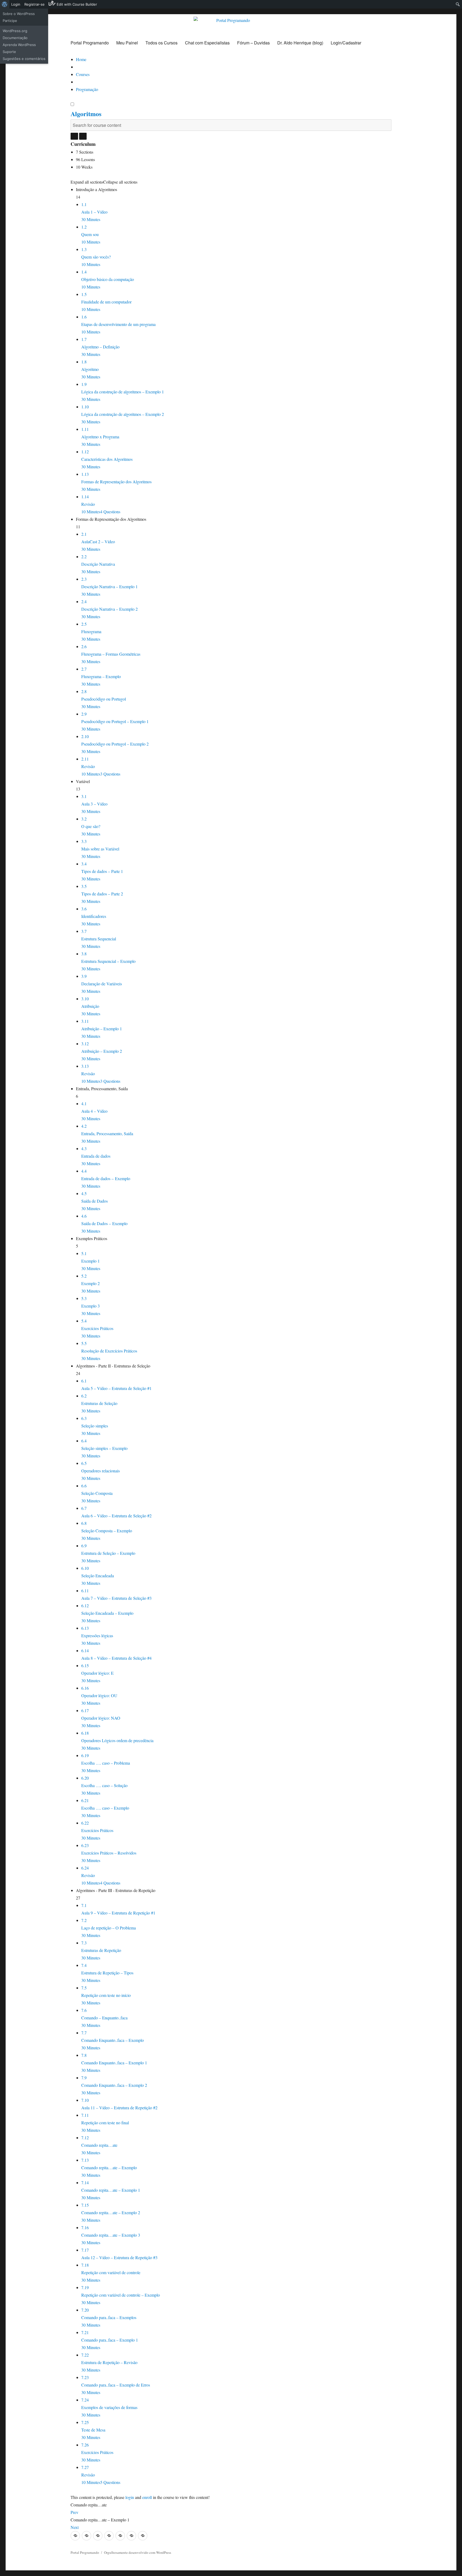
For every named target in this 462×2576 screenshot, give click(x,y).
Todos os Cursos (161, 43)
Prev (74, 2512)
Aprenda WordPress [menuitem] (19, 45)
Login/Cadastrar (346, 43)
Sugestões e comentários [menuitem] (24, 59)
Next (75, 2527)
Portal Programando (90, 43)
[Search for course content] (74, 136)
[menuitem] (5, 4)
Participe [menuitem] (10, 21)
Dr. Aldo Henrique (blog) (300, 43)
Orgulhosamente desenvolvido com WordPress (138, 2552)
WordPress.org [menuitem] (15, 31)
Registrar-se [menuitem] (34, 4)
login (130, 2497)
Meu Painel (127, 43)
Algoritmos (86, 114)
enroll (147, 2497)
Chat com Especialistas (207, 43)
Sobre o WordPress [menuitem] (19, 14)
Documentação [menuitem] (15, 38)
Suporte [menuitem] (9, 52)
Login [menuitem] (16, 4)
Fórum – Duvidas (253, 43)
